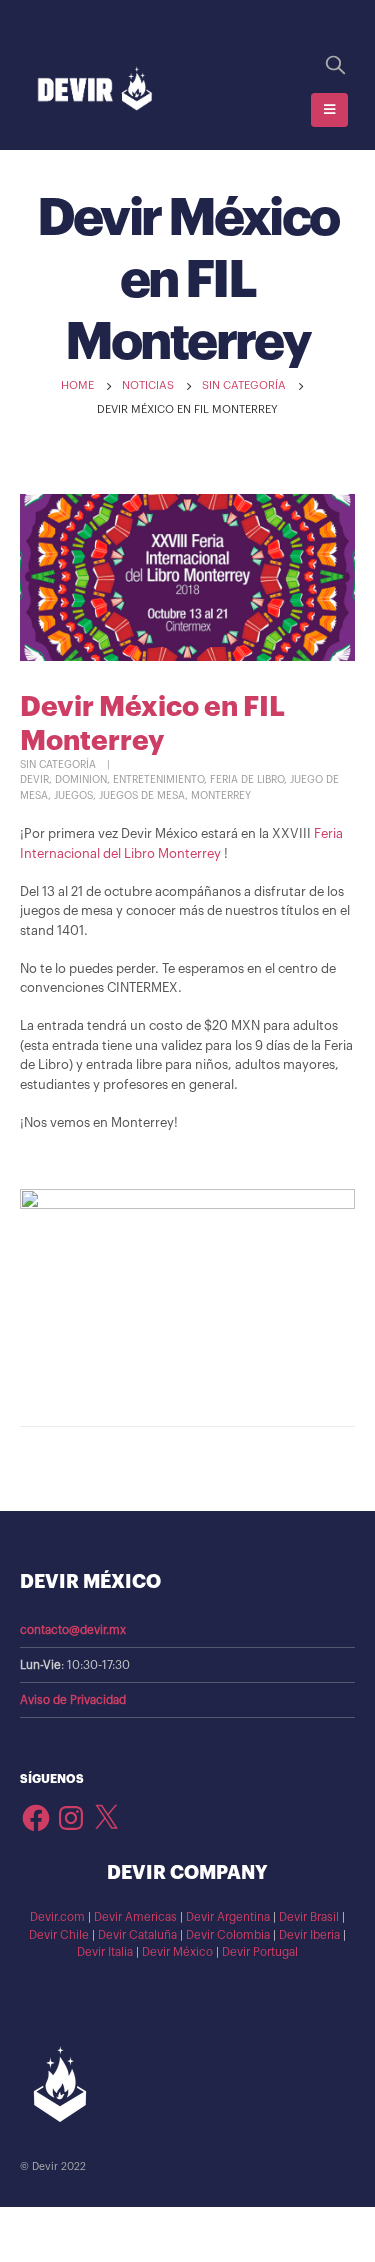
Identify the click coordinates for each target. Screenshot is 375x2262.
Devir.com (57, 1917)
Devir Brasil (309, 1917)
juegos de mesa (142, 796)
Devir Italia (105, 1952)
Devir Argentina (228, 1917)
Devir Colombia (228, 1935)
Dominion (81, 780)
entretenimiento (158, 780)
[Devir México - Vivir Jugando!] (95, 89)
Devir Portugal (260, 1952)
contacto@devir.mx (73, 1630)
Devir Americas (135, 1917)
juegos (73, 796)
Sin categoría (58, 765)
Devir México (177, 1952)
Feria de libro (247, 780)
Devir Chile (59, 1935)
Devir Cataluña (137, 1935)
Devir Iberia (309, 1935)
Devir (34, 780)
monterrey (221, 796)
